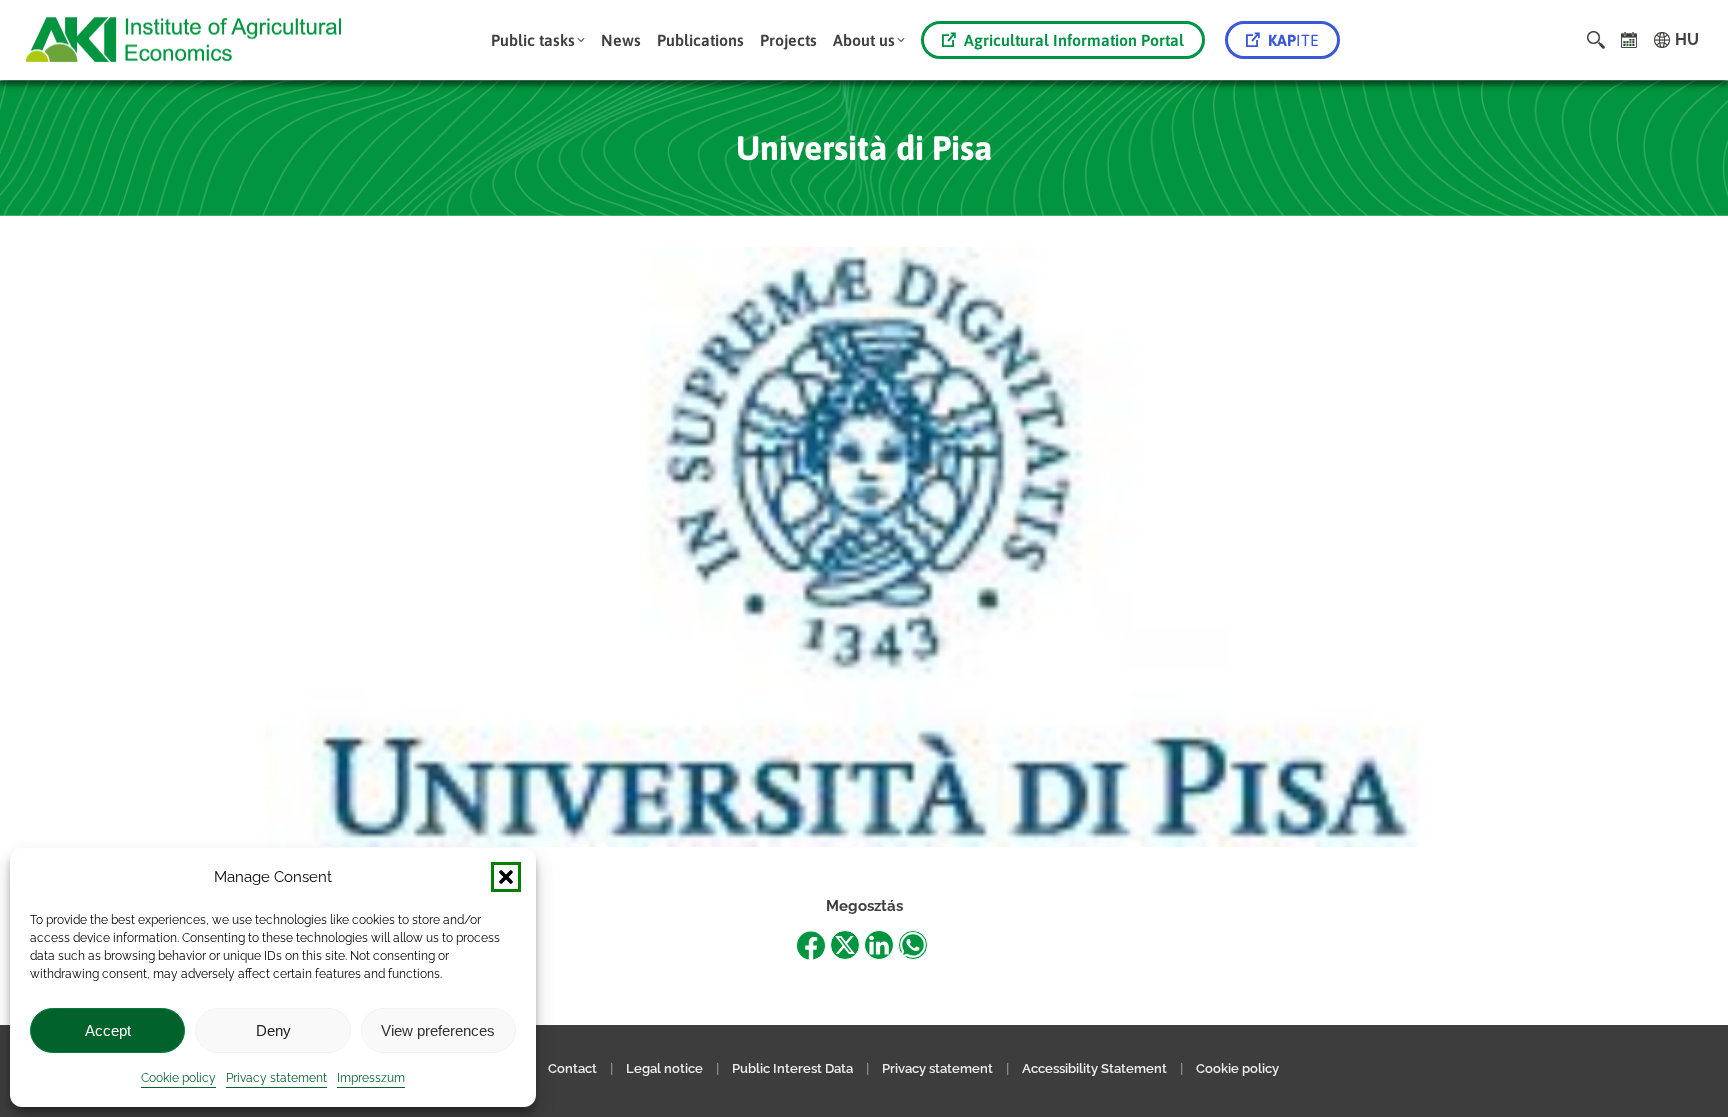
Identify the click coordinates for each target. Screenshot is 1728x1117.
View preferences (438, 1030)
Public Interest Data (792, 1068)
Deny (273, 1030)
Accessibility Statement (1094, 1068)
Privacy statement (276, 1078)
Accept (108, 1030)
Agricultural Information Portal (1074, 40)
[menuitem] (538, 40)
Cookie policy (178, 1078)
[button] (506, 877)
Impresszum (371, 1078)
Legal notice (666, 1068)
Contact (572, 1068)
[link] (1629, 40)
